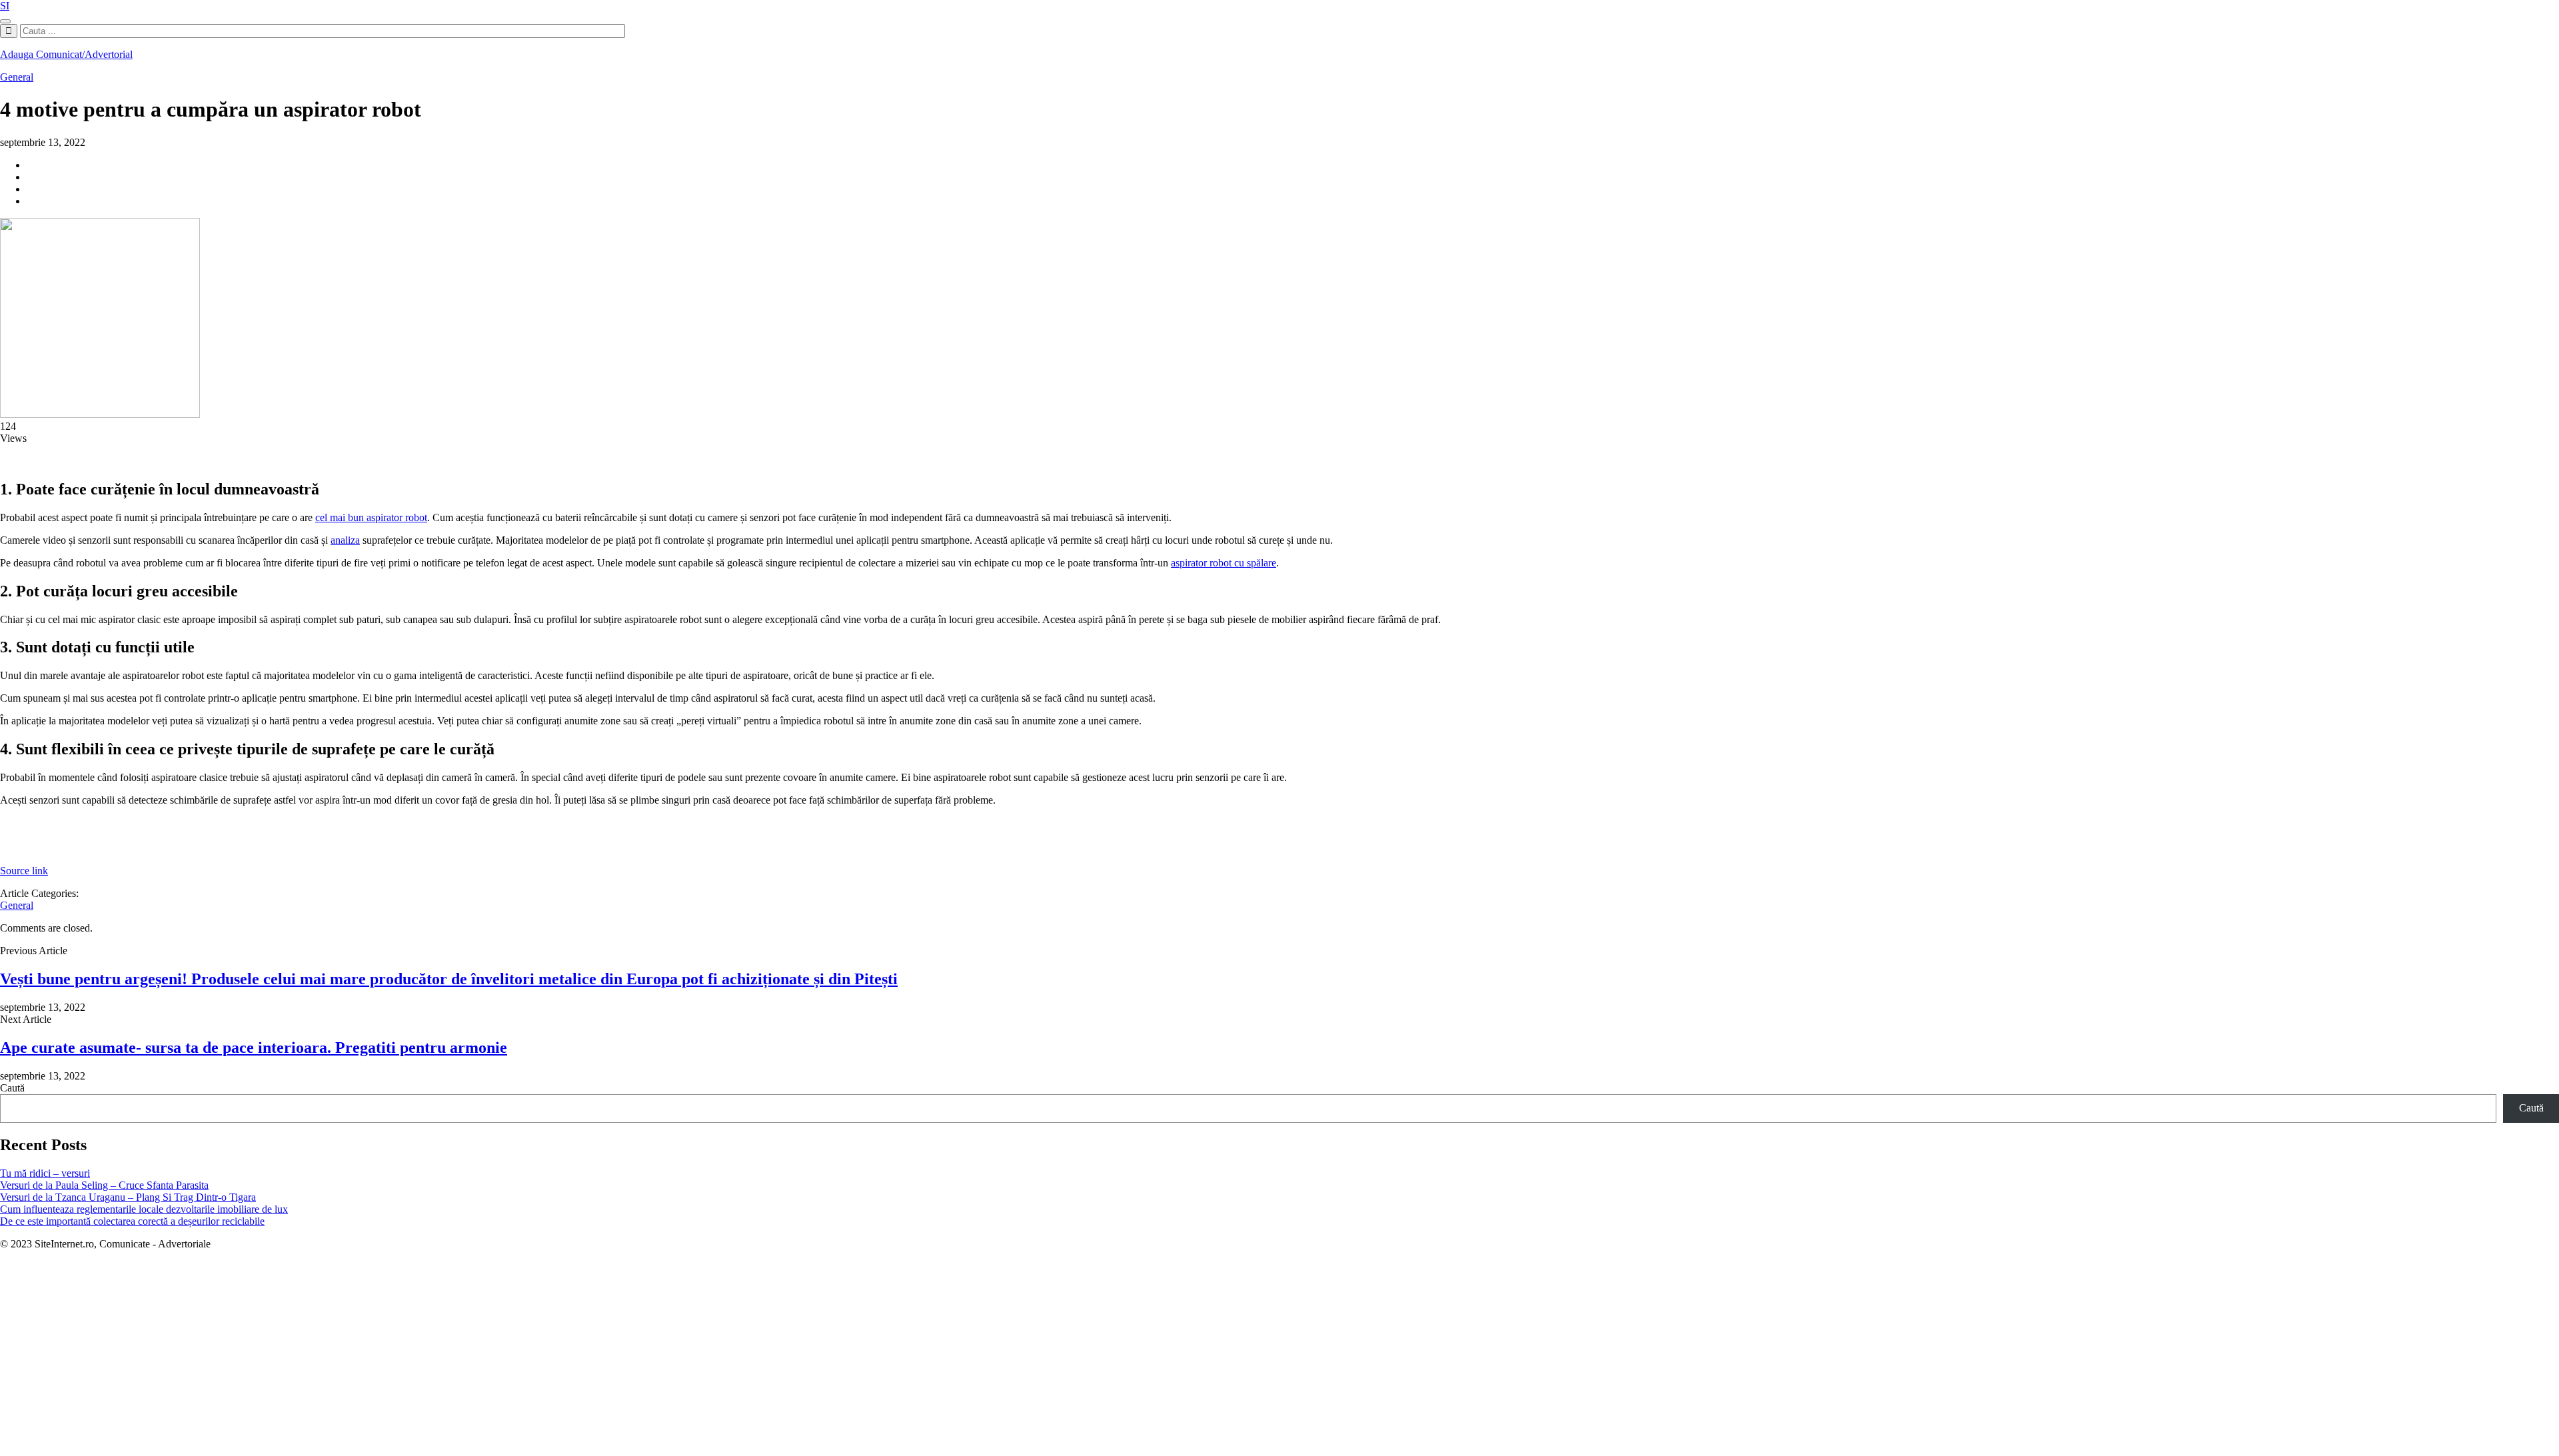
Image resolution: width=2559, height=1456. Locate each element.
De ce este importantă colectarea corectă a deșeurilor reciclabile (132, 1221)
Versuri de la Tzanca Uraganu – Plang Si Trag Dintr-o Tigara (128, 1197)
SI (5, 6)
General (17, 77)
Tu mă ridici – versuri (45, 1173)
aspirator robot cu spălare (1224, 563)
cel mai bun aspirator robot (371, 517)
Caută (12, 1088)
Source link (24, 871)
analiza (345, 540)
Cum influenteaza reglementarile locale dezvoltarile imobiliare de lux (144, 1209)
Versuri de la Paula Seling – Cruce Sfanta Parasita (104, 1185)
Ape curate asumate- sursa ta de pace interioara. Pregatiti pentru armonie (254, 1048)
